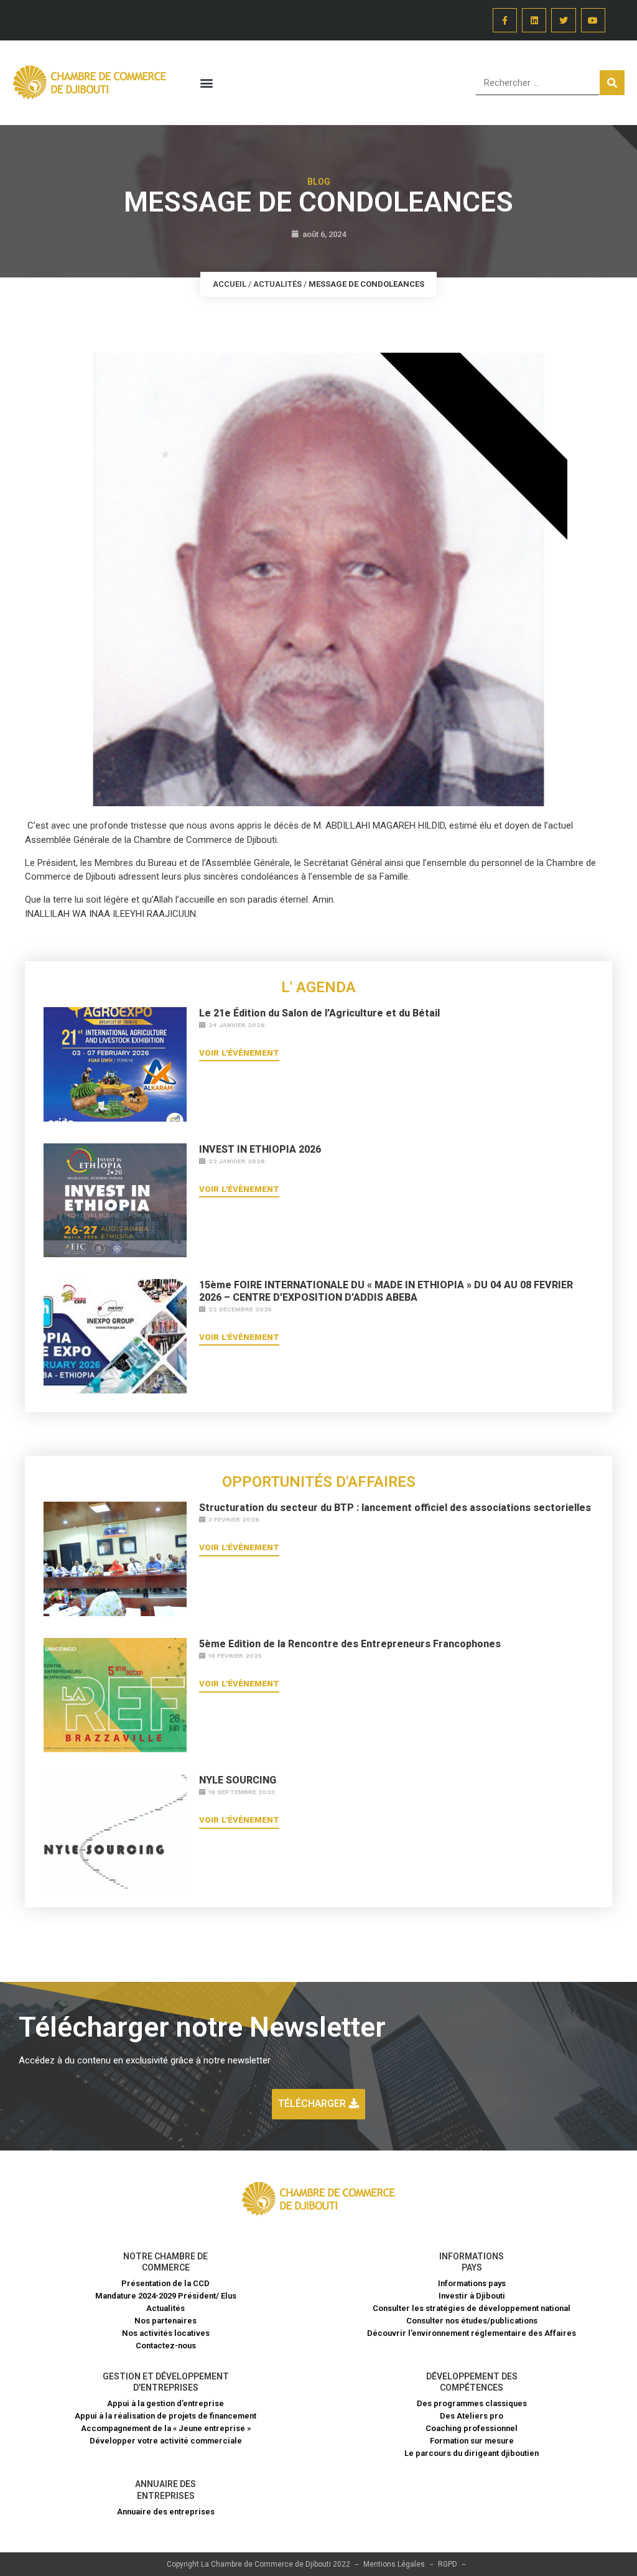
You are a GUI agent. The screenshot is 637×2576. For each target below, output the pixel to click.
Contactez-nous (166, 2346)
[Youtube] (593, 20)
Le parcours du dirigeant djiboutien (472, 2453)
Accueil (230, 284)
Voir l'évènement (239, 1053)
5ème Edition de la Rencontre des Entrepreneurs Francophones (350, 1644)
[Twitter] (563, 20)
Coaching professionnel (472, 2428)
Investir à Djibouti (472, 2296)
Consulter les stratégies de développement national (472, 2308)
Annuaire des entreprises (166, 2512)
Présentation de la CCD (165, 2283)
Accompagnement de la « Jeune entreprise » (166, 2428)
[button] (206, 83)
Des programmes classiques (472, 2403)
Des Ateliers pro (472, 2416)
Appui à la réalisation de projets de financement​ (165, 2416)
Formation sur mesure (472, 2441)
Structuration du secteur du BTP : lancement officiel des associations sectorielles (395, 1508)
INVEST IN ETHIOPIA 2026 (260, 1149)
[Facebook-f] (505, 20)
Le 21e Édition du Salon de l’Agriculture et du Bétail (319, 1013)
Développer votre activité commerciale (166, 2441)
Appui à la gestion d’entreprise (165, 2403)
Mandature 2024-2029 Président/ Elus (166, 2296)
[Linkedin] (534, 20)
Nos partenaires (165, 2321)
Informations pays (472, 2283)
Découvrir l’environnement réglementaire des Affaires (472, 2333)
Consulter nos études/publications (472, 2321)
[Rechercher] (612, 83)
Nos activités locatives (166, 2333)
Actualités (277, 284)
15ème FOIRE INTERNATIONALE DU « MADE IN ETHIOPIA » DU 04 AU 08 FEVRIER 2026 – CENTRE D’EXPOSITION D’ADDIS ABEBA (386, 1291)
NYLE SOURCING (238, 1780)
